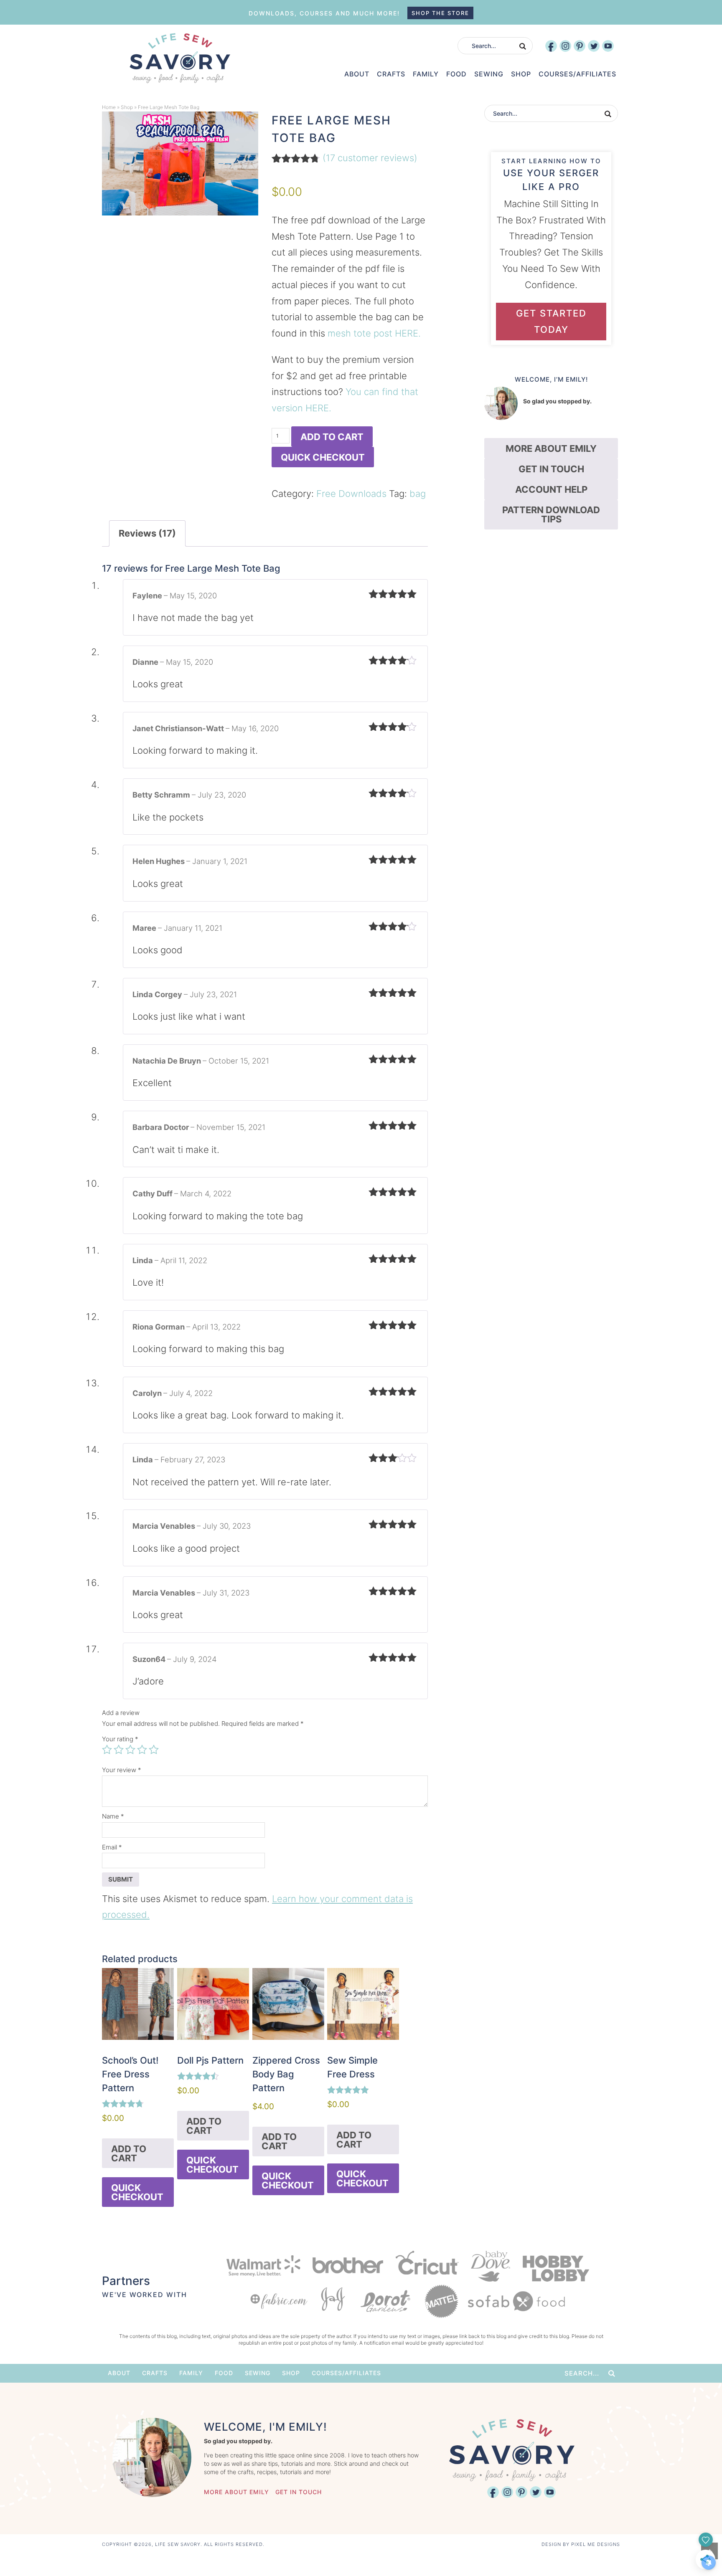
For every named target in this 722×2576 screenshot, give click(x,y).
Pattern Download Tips (551, 514)
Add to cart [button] (129, 2153)
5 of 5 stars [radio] (154, 1750)
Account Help (551, 489)
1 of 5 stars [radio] (107, 1750)
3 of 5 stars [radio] (130, 1750)
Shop (127, 107)
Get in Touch (551, 469)
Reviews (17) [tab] (147, 533)
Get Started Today (551, 321)
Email (112, 1847)
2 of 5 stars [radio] (119, 1750)
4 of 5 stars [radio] (142, 1750)
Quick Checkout (323, 457)
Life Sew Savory (180, 58)
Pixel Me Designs (596, 2544)
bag (418, 494)
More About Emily (551, 448)
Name (113, 1816)
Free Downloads (351, 494)
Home (109, 107)
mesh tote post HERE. (374, 333)
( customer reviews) (370, 158)
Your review (122, 1770)
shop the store (440, 13)
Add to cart (332, 437)
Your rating (120, 1739)
